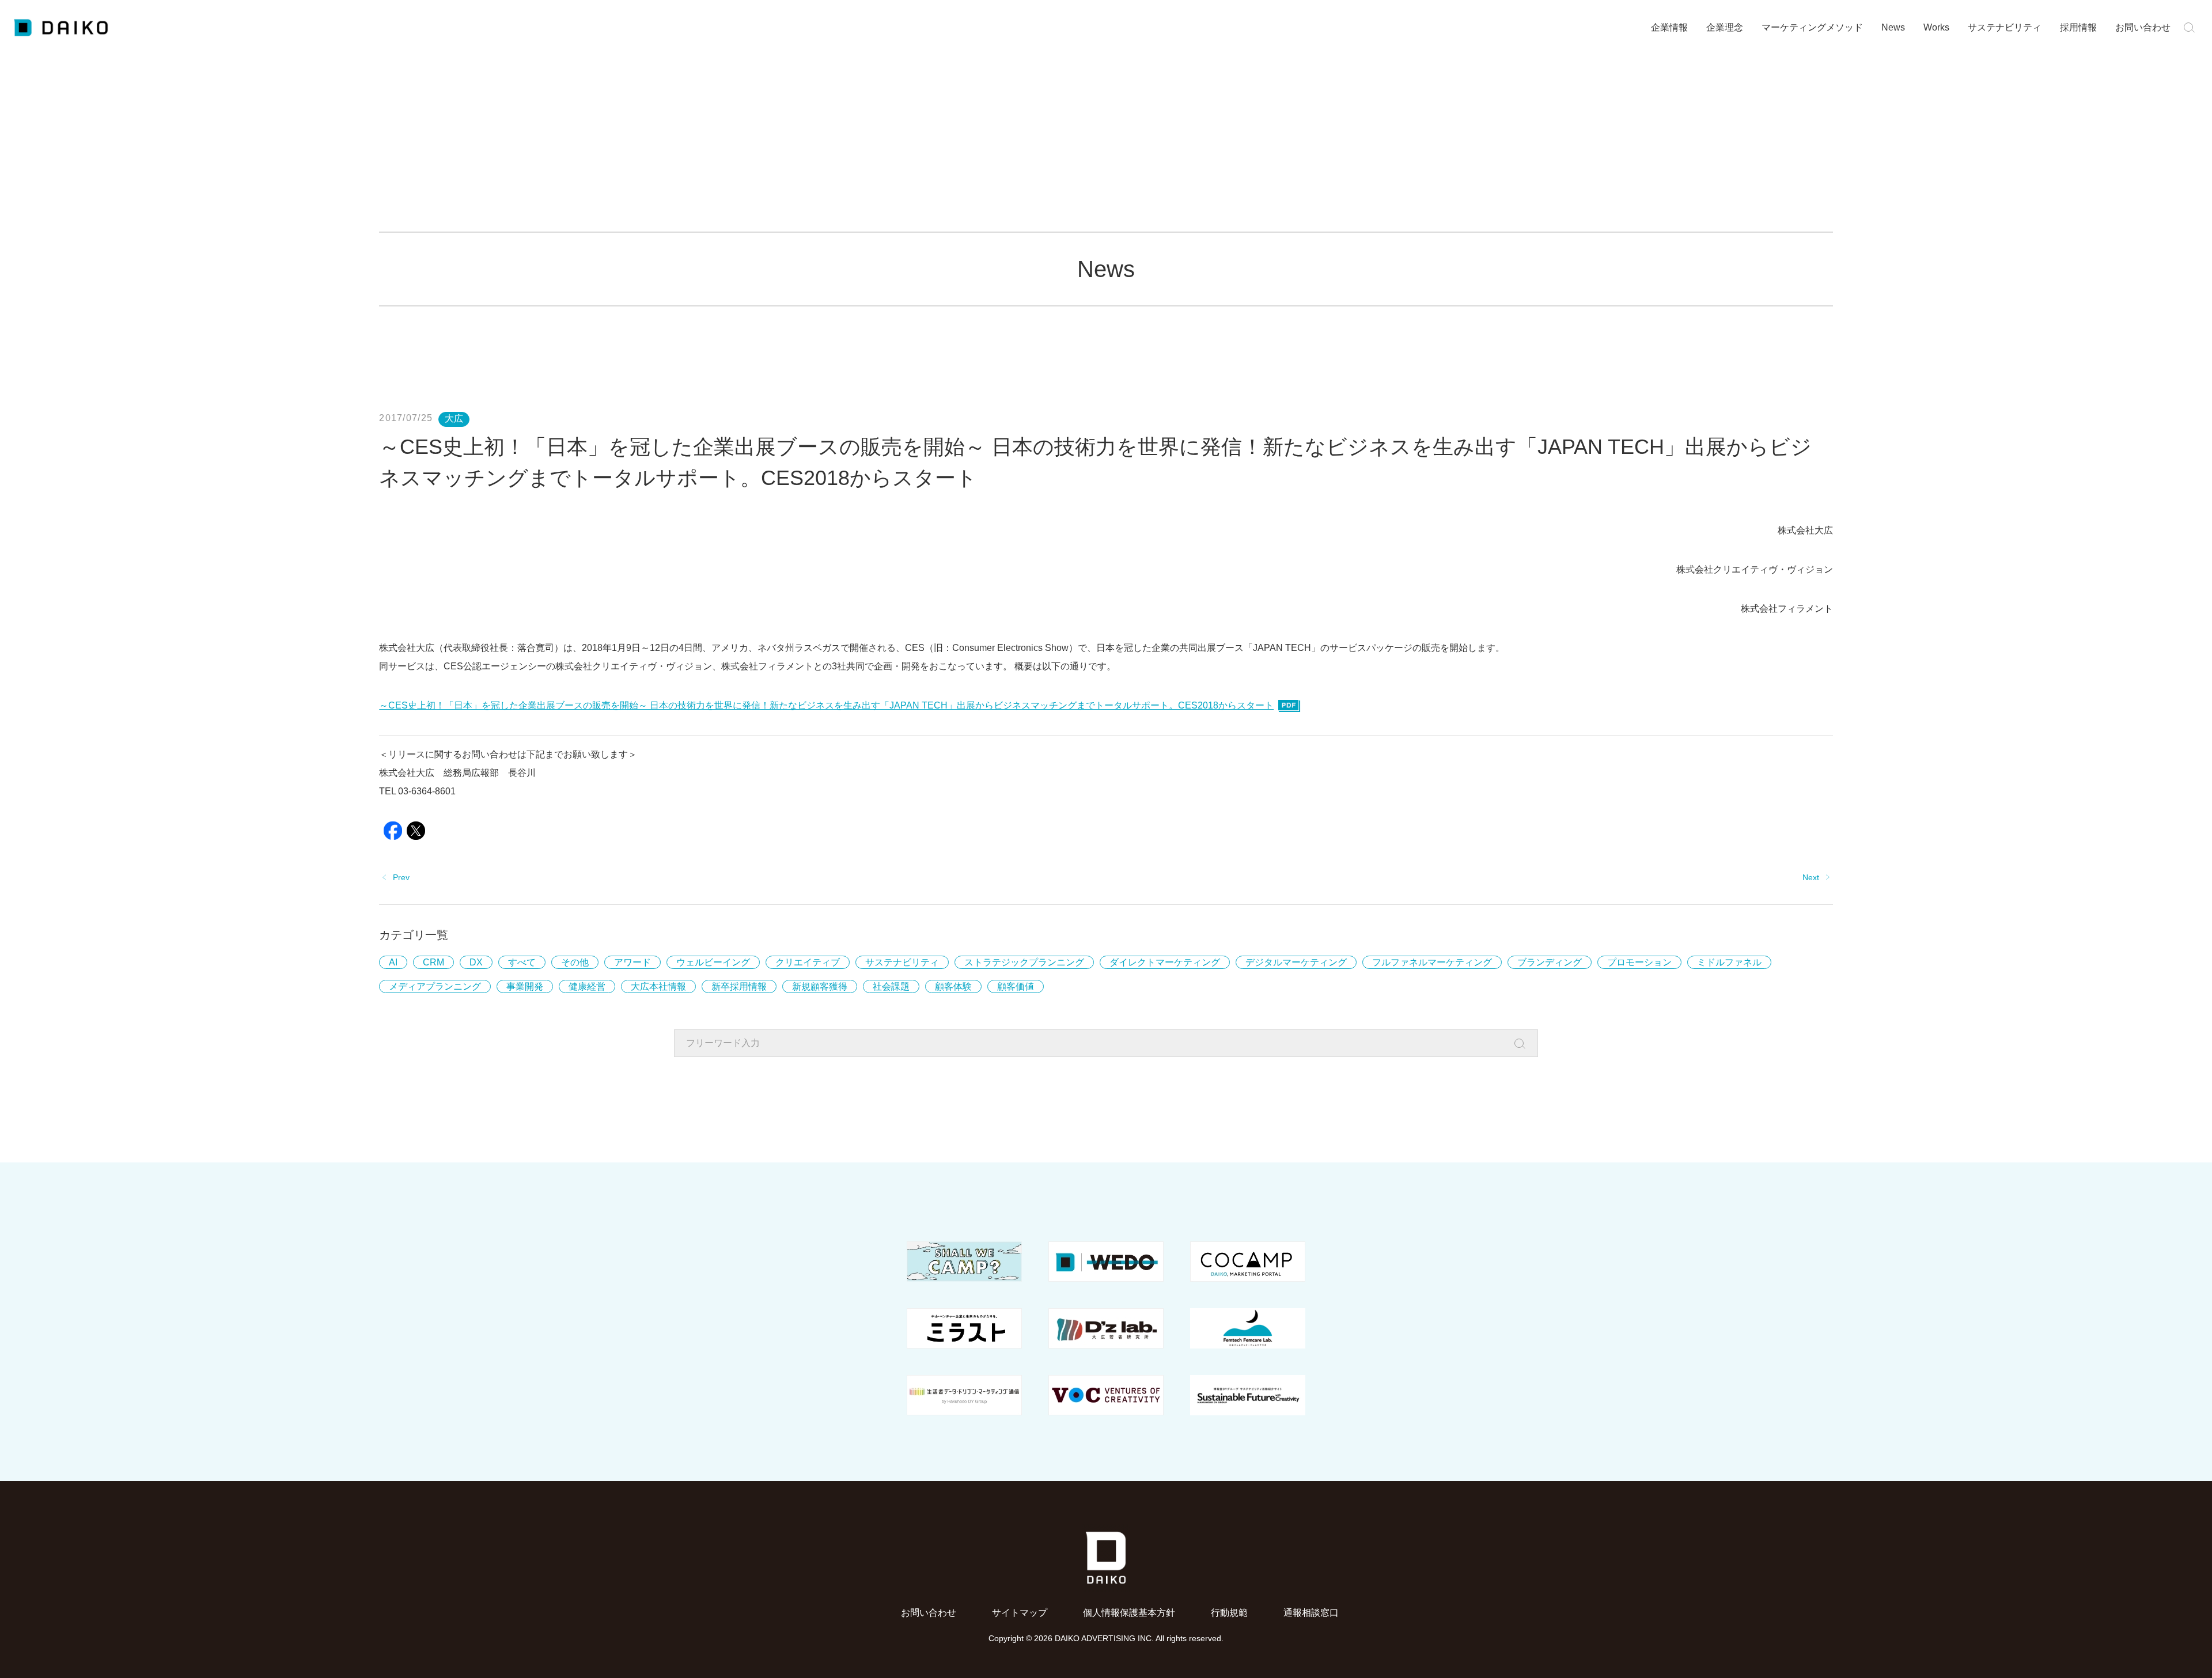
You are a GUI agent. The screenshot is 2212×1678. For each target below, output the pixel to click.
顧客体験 (953, 986)
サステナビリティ (2005, 27)
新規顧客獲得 (820, 986)
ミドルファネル (1729, 962)
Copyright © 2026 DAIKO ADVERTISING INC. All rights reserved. (1106, 1638)
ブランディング (1550, 962)
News (1893, 27)
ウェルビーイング (713, 962)
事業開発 (525, 986)
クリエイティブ (808, 962)
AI (393, 962)
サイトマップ (1020, 1613)
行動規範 (1229, 1613)
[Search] (1523, 1044)
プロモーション (1639, 962)
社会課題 (891, 986)
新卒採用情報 (739, 986)
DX (476, 962)
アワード (632, 962)
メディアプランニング (435, 986)
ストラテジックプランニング (1024, 962)
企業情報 (1669, 27)
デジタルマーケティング (1296, 962)
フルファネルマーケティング (1432, 962)
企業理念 (1725, 27)
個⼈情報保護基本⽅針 (1129, 1613)
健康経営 (587, 986)
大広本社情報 (658, 986)
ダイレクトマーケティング (1165, 962)
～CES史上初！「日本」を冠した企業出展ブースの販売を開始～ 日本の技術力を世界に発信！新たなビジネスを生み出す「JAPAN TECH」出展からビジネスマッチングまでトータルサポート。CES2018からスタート (826, 705)
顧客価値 (1016, 986)
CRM (433, 962)
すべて (522, 962)
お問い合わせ (2143, 27)
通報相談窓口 (1311, 1613)
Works (1936, 27)
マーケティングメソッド (1812, 27)
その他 (575, 962)
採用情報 (2078, 27)
